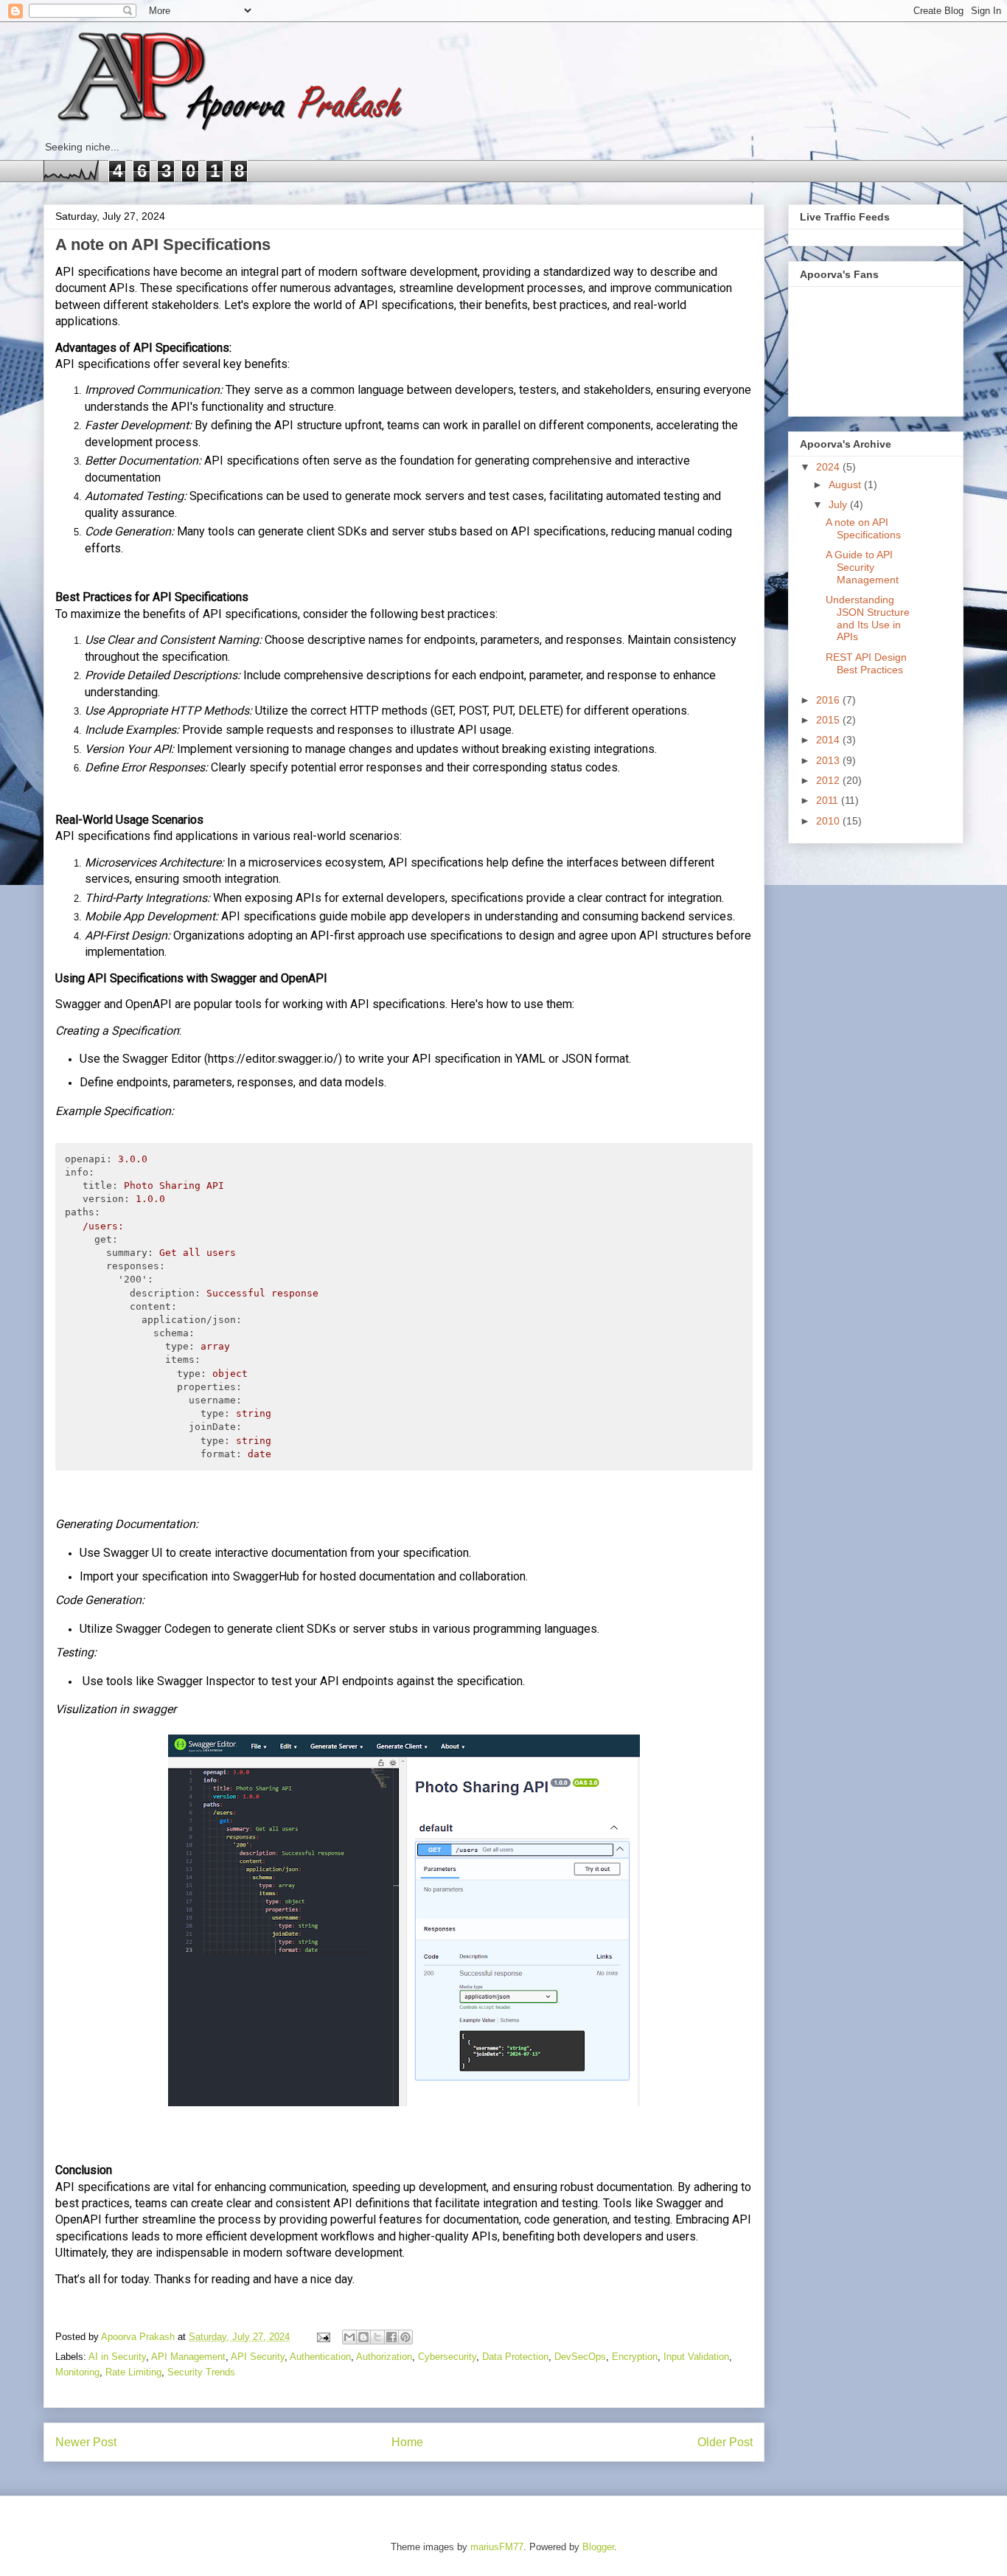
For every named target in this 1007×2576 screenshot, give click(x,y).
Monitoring (77, 2372)
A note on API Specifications (863, 528)
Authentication (320, 2357)
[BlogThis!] (363, 2337)
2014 (829, 740)
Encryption (635, 2357)
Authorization (384, 2357)
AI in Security (117, 2357)
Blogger (598, 2547)
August (846, 485)
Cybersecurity (447, 2357)
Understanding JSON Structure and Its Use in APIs (868, 618)
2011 (829, 800)
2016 (829, 700)
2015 (829, 720)
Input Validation (696, 2357)
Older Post (725, 2442)
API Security (258, 2357)
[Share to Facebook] (391, 2337)
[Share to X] (377, 2337)
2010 (829, 821)
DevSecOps (580, 2357)
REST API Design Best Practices (866, 663)
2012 (829, 780)
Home (407, 2442)
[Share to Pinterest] (405, 2337)
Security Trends (201, 2372)
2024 (829, 467)
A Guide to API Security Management (862, 567)
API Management (188, 2357)
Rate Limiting (133, 2372)
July (839, 504)
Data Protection (515, 2357)
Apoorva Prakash (139, 2337)
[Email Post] (323, 2337)
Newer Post (86, 2442)
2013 (829, 760)
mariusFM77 (497, 2547)
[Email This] (349, 2337)
